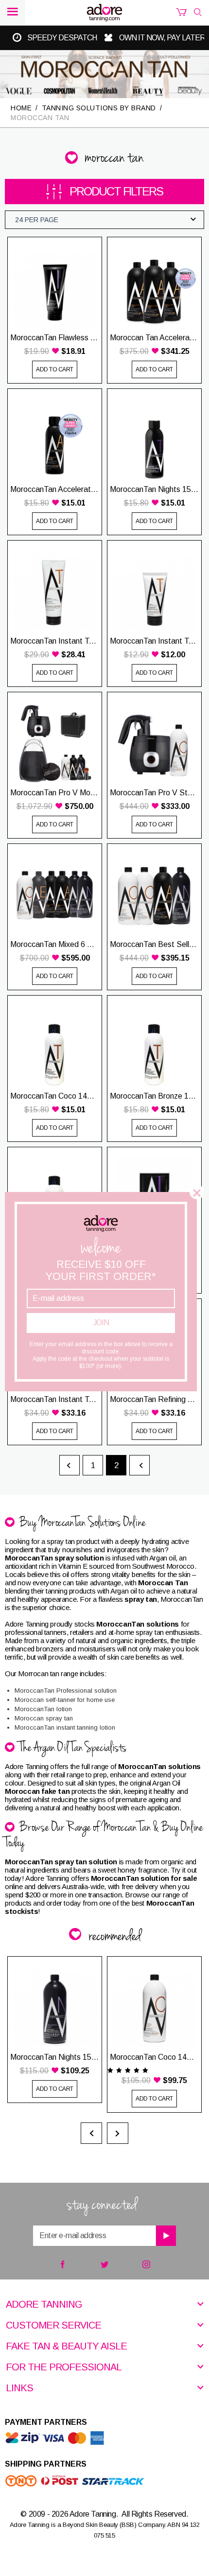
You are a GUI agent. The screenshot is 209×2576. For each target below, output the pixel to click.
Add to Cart (55, 369)
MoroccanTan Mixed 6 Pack (55, 944)
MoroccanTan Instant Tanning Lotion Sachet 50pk (55, 1399)
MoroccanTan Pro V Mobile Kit (55, 793)
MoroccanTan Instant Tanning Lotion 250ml (55, 641)
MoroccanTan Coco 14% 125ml (55, 1096)
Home (21, 108)
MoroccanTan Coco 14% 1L (154, 2057)
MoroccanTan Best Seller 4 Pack (154, 944)
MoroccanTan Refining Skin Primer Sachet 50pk (154, 1399)
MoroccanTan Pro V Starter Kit (154, 793)
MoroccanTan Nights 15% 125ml (154, 489)
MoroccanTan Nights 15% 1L (55, 2057)
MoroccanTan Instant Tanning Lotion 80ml (154, 641)
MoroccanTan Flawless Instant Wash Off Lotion (55, 338)
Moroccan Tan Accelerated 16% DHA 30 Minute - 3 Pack (154, 338)
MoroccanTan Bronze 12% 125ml (154, 1096)
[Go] (166, 2236)
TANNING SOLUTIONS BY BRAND (99, 108)
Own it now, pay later (162, 38)
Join (101, 1323)
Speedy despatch (62, 38)
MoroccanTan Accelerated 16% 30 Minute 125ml (55, 489)
